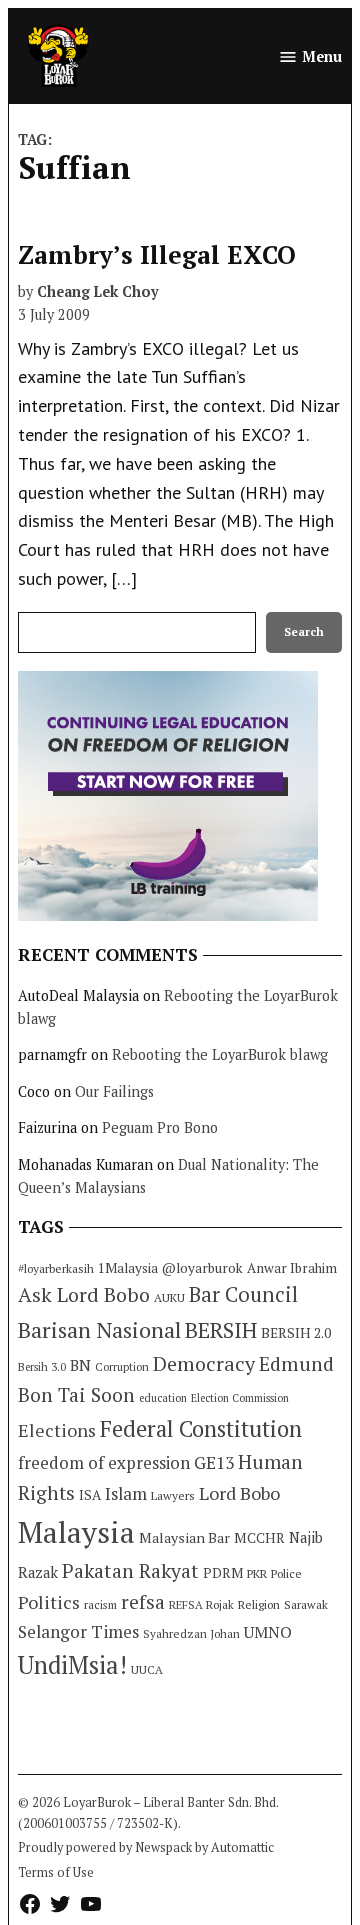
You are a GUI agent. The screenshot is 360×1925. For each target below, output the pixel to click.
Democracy (204, 1363)
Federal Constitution (201, 1428)
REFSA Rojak (201, 1604)
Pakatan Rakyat (130, 1571)
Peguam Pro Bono (160, 1127)
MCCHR (259, 1538)
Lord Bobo (239, 1493)
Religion (259, 1604)
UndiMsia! (72, 1665)
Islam (126, 1493)
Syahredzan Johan (191, 1633)
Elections (57, 1430)
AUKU (169, 1297)
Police (286, 1573)
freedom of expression (104, 1462)
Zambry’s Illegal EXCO (157, 254)
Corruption (122, 1367)
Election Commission (240, 1398)
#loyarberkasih (56, 1268)
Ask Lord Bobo (84, 1294)
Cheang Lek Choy (98, 291)
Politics (49, 1602)
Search (304, 631)
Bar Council (243, 1294)
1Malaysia (128, 1268)
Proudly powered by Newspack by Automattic (146, 1847)
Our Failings (114, 1091)
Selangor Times (78, 1631)
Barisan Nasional (99, 1329)
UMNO (268, 1632)
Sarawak (306, 1604)
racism (100, 1604)
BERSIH (221, 1329)
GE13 (214, 1462)
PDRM (223, 1573)
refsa (143, 1602)
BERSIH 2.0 (296, 1332)
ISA (90, 1495)
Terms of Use (56, 1872)
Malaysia (76, 1532)
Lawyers (173, 1495)
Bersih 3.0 (42, 1367)
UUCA (147, 1669)
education (163, 1398)
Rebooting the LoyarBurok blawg (220, 1054)
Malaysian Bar (184, 1537)
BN (80, 1365)
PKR (257, 1573)
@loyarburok (202, 1268)
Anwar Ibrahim (292, 1268)
